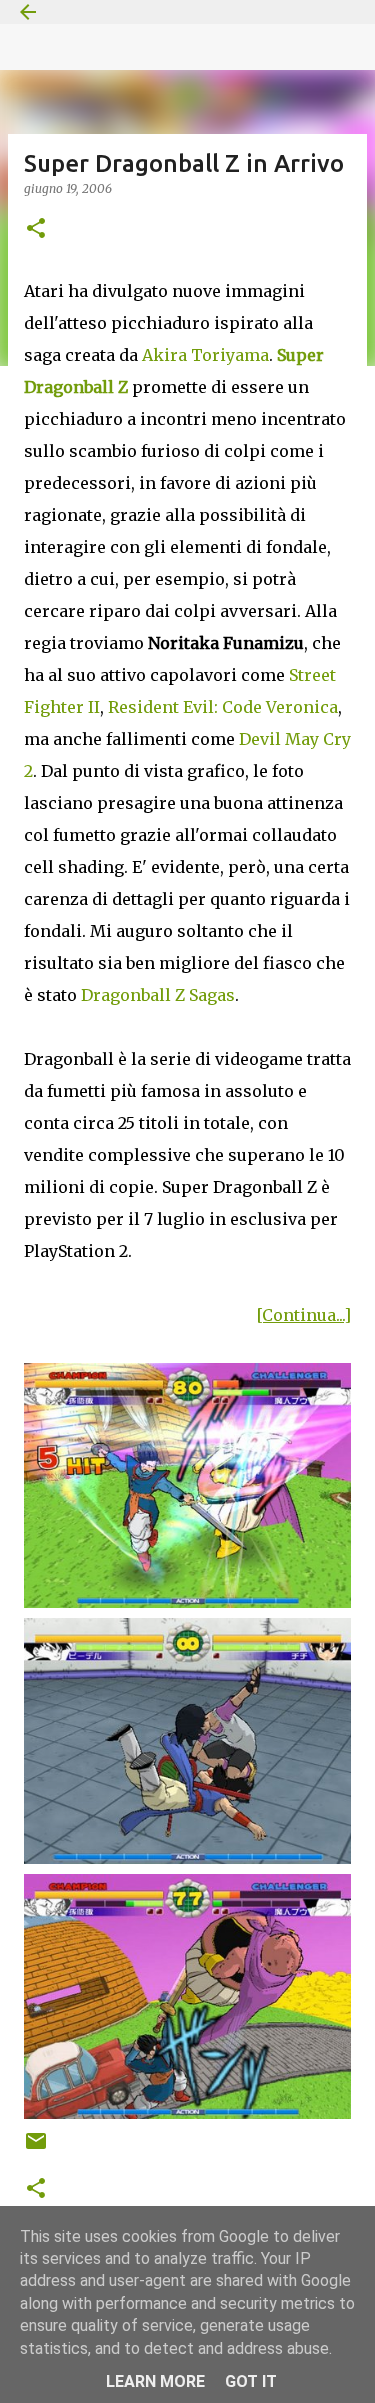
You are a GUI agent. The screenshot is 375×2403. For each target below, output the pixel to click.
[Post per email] (36, 2148)
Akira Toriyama (205, 355)
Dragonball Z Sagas (158, 995)
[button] (36, 229)
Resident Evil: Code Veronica (223, 707)
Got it (251, 2381)
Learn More (155, 2381)
